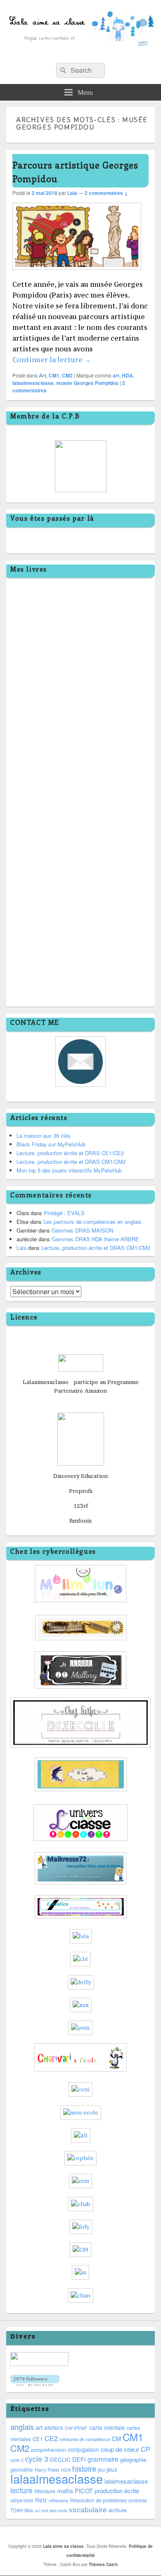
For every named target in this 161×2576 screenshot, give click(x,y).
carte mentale (107, 2427)
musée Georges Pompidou (87, 383)
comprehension (49, 2450)
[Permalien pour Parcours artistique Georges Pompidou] (77, 274)
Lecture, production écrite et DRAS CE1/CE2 (70, 1153)
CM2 (67, 375)
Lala (72, 193)
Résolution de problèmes (98, 2500)
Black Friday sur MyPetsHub (51, 1144)
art (116, 375)
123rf (81, 1506)
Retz (41, 2500)
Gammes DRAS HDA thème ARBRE (95, 1239)
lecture (21, 2490)
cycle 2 (17, 2460)
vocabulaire (88, 2509)
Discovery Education (80, 1476)
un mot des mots (51, 2510)
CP (146, 2449)
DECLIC (60, 2459)
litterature (45, 2491)
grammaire (103, 2459)
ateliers (54, 2427)
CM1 (54, 375)
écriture (117, 2510)
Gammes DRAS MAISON (82, 1230)
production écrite (117, 2491)
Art (43, 375)
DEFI (79, 2459)
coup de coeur (120, 2449)
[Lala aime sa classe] (80, 54)
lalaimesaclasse (126, 2481)
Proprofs (81, 1491)
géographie (133, 2459)
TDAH (17, 2510)
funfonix (81, 1521)
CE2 (51, 2438)
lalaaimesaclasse (33, 383)
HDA (127, 375)
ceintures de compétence (85, 2439)
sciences (138, 2500)
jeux (112, 2469)
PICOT (84, 2491)
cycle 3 (37, 2459)
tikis (29, 2510)
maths (65, 2491)
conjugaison (83, 2449)
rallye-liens (22, 2500)
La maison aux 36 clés (44, 1135)
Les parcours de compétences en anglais (92, 1222)
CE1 (38, 2439)
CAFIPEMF (76, 2428)
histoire (84, 2468)
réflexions (59, 2500)
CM (116, 2439)
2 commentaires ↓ (106, 193)
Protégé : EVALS (64, 1213)
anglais (22, 2427)
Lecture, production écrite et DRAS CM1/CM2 (71, 1162)
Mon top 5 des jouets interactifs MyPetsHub (69, 1170)
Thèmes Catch (103, 2564)
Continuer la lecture (52, 360)
